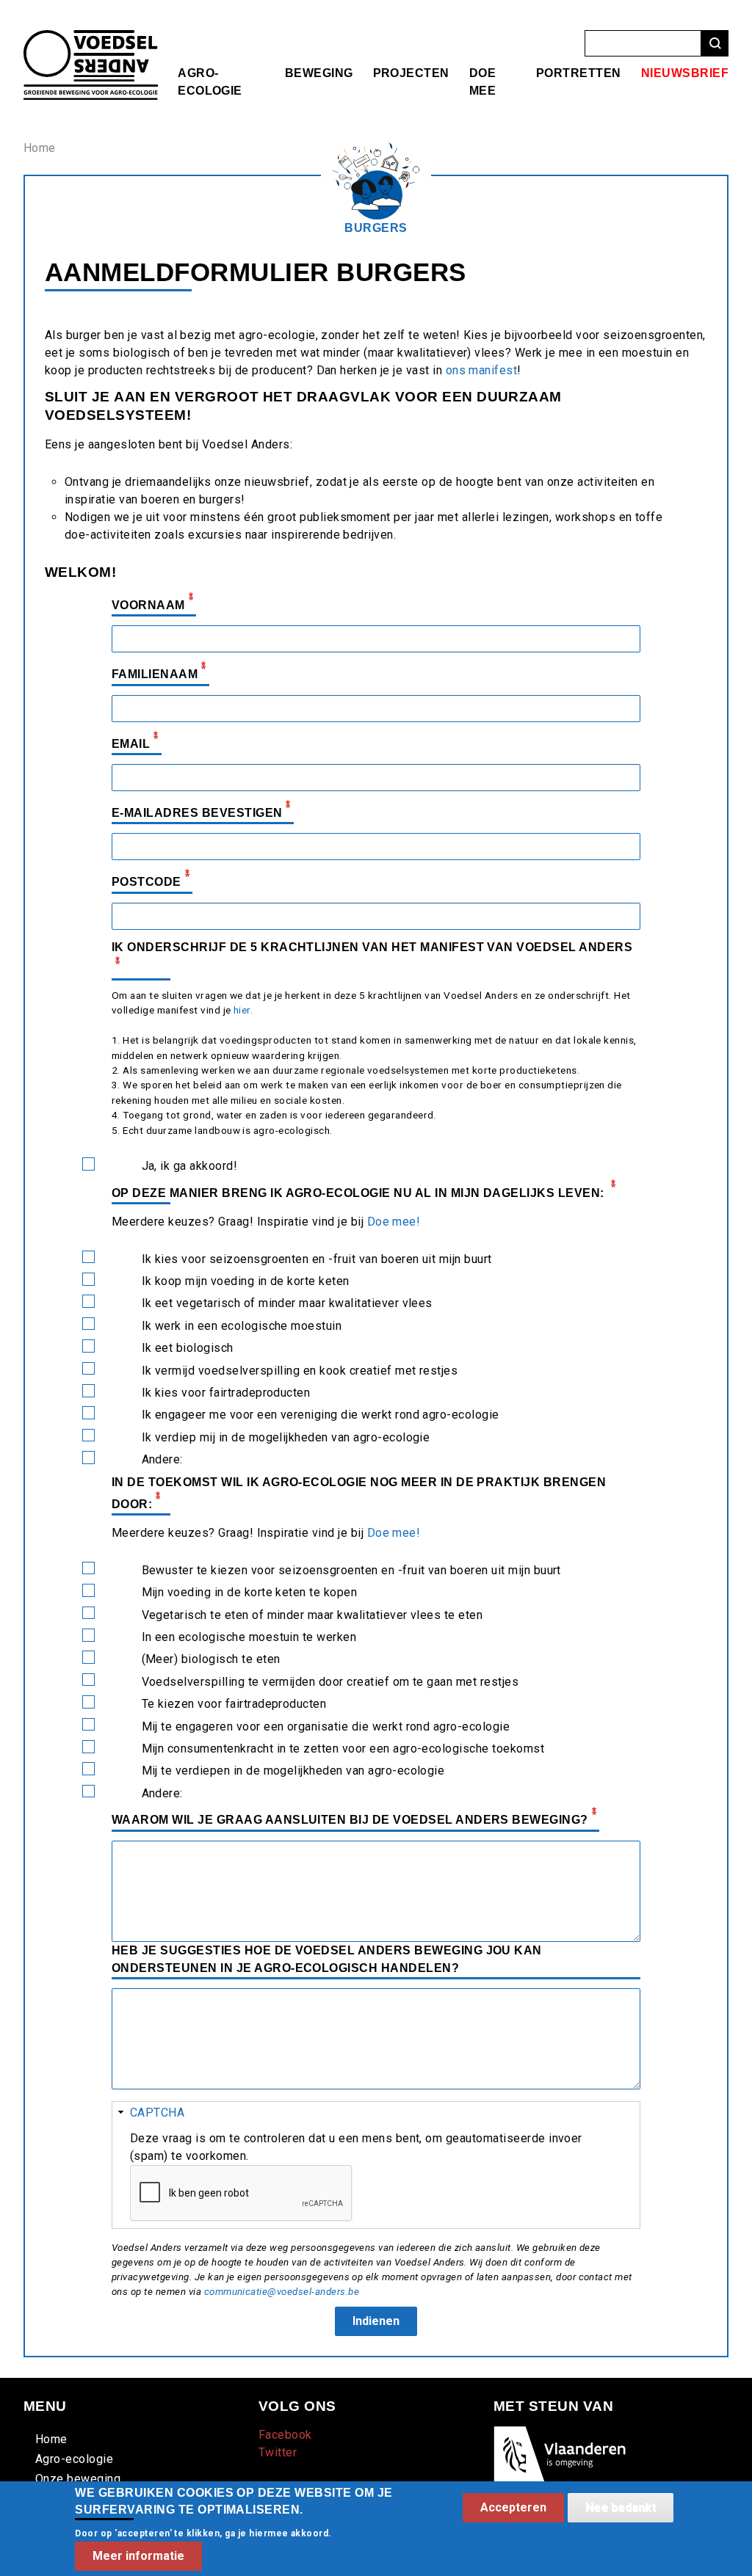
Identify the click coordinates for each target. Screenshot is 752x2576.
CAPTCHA (157, 2113)
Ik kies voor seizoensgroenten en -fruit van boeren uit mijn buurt (317, 1259)
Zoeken (715, 44)
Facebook (285, 2435)
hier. (243, 1010)
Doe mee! (394, 1222)
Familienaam (155, 675)
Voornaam (148, 605)
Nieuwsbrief (685, 73)
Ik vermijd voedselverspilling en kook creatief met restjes (300, 1371)
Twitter (278, 2452)
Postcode (147, 883)
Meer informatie (138, 2556)
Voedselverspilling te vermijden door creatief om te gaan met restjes (330, 1682)
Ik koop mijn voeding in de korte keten (246, 1281)
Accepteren (513, 2507)
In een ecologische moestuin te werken (249, 1637)
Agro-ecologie (74, 2459)
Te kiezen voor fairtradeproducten (234, 1704)
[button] (376, 2113)
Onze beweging (78, 2479)
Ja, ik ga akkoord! (190, 1166)
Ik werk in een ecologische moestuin (242, 1326)
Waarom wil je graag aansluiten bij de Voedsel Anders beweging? (350, 1820)
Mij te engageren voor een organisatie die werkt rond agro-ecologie (326, 1727)
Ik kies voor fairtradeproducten (226, 1393)
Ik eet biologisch (188, 1348)
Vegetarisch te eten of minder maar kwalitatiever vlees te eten (312, 1615)
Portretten (579, 73)
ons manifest (482, 370)
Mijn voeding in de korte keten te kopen (250, 1592)
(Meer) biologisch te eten (211, 1659)
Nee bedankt (621, 2507)
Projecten (411, 73)
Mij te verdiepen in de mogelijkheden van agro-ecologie (293, 1771)
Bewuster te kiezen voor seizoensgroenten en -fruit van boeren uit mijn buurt (351, 1570)
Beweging (319, 73)
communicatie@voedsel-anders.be (282, 2292)
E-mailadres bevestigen (197, 813)
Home (40, 148)
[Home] (91, 39)
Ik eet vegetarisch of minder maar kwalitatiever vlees (287, 1303)
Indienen (376, 2321)
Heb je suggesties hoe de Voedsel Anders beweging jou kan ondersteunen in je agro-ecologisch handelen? (327, 1959)
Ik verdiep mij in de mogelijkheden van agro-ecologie (286, 1437)
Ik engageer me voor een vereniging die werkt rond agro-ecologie (321, 1415)
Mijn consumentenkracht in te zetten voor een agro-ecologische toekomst (343, 1749)
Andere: (162, 1459)
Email (131, 744)
